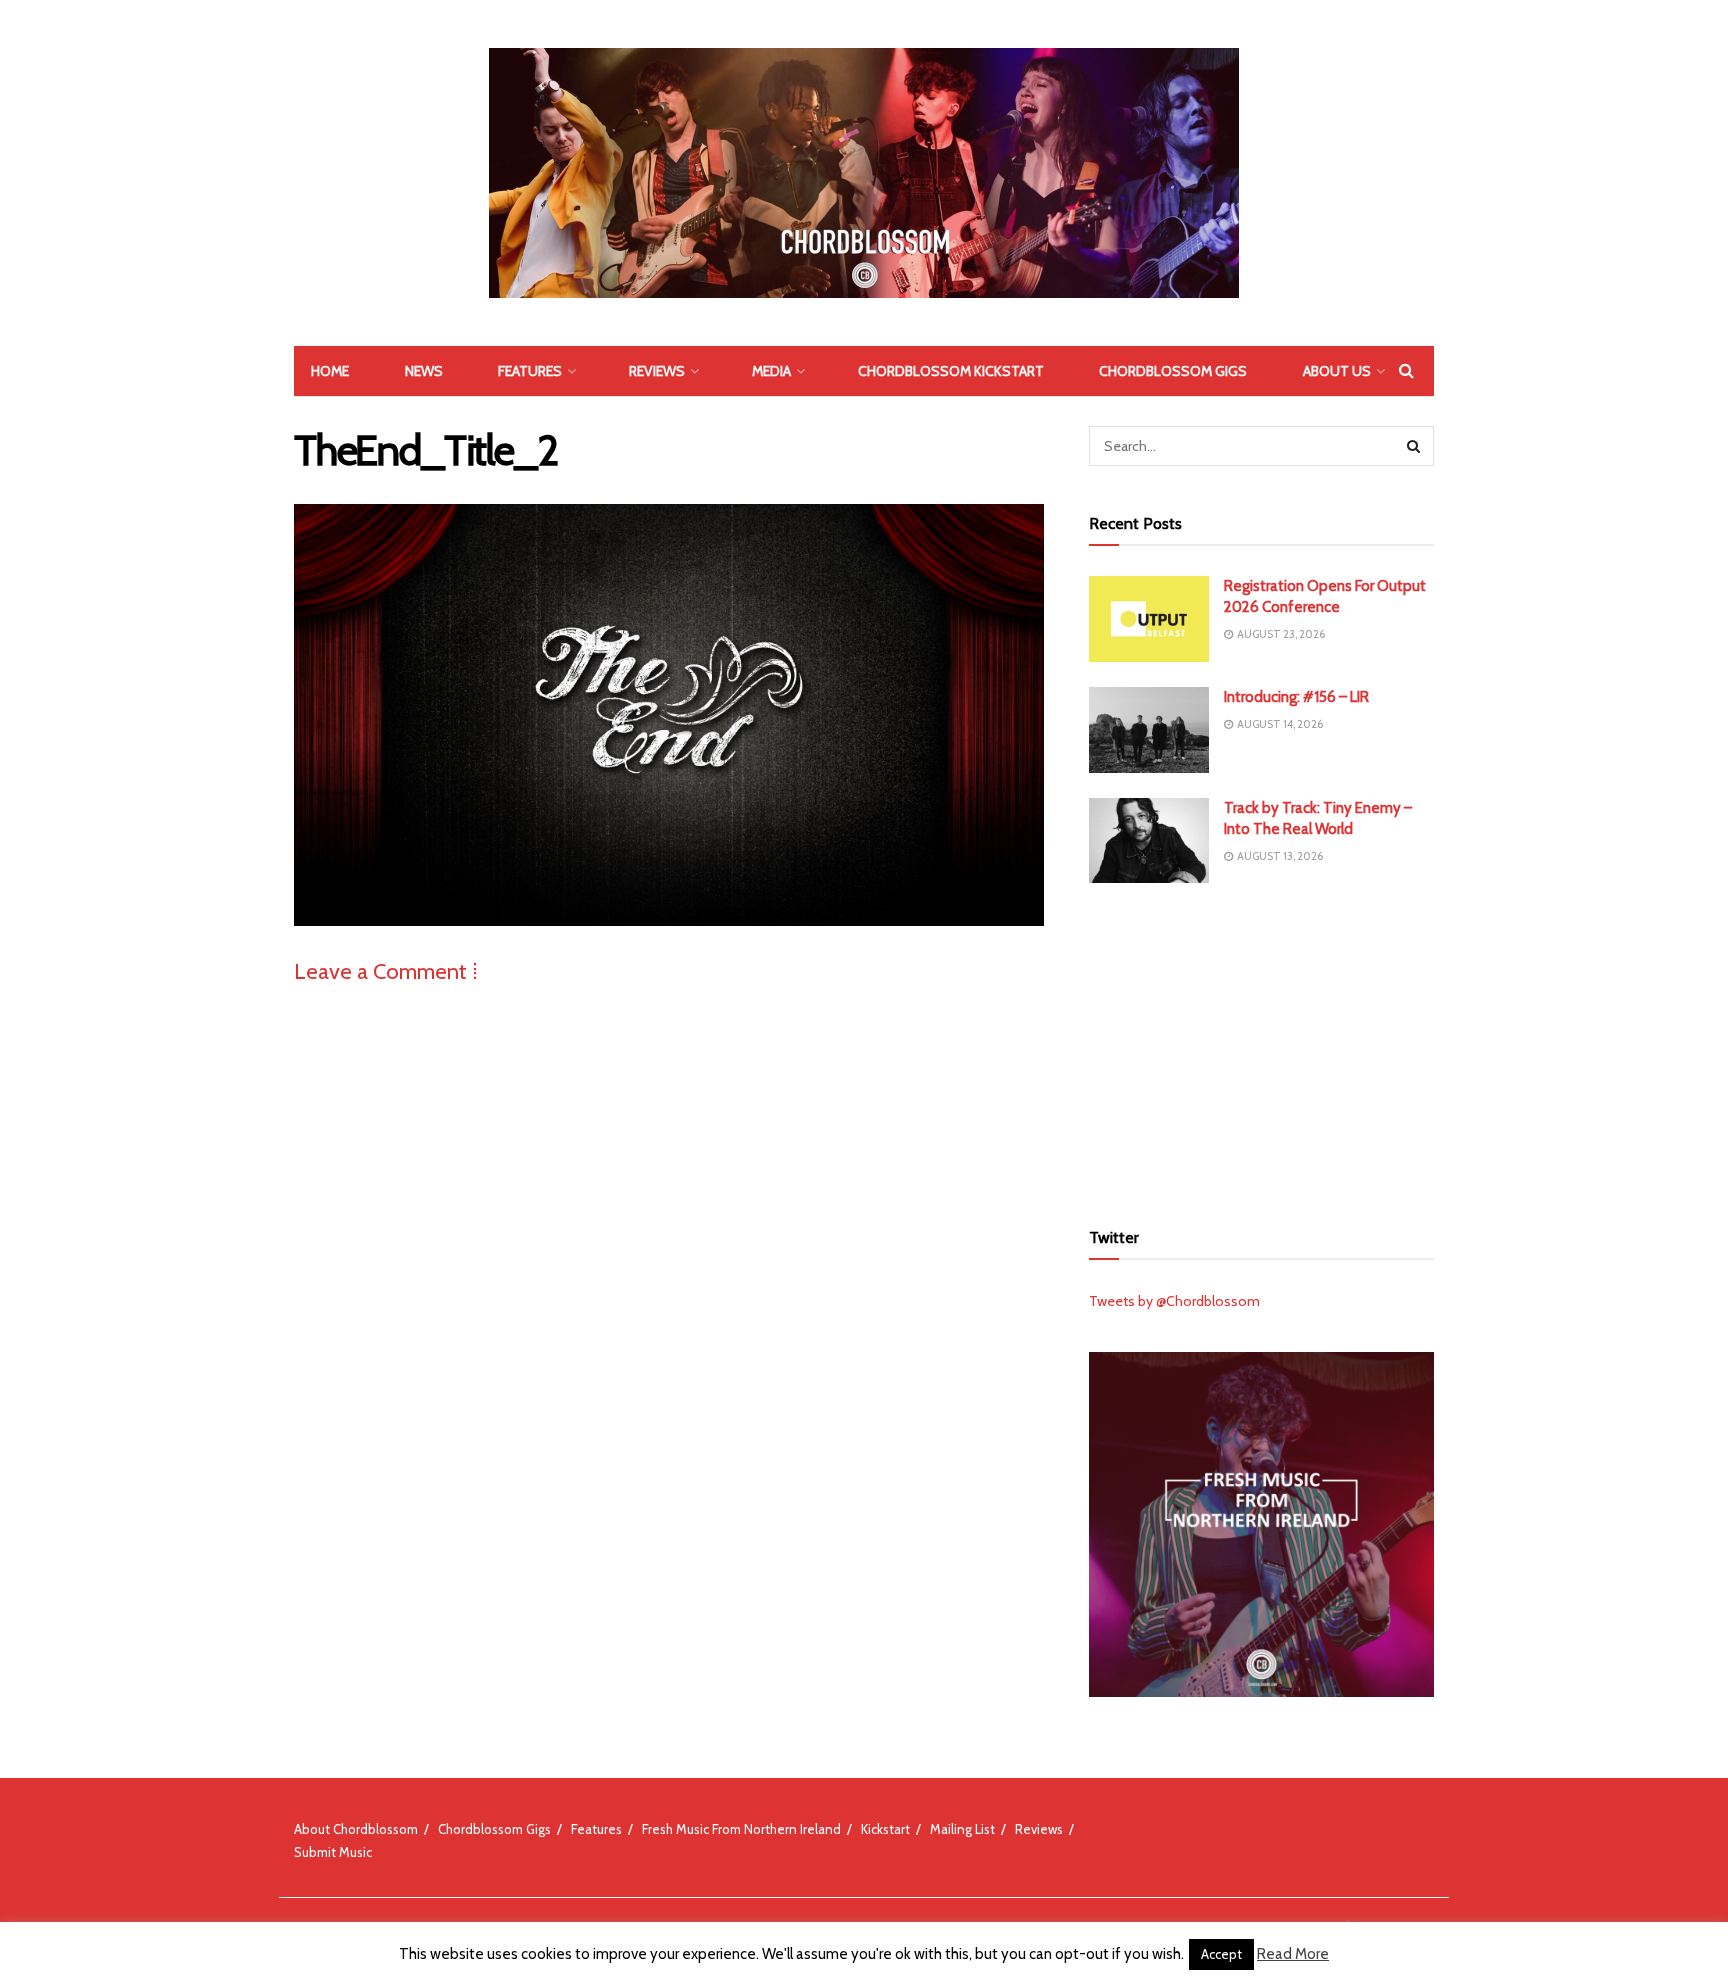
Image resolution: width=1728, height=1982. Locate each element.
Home (330, 371)
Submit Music (333, 1852)
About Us (1337, 371)
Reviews (657, 371)
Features (530, 371)
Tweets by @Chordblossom (1174, 1301)
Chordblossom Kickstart (951, 371)
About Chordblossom (356, 1829)
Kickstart (885, 1829)
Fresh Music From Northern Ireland (741, 1829)
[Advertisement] (1262, 1048)
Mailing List (962, 1829)
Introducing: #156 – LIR (1296, 697)
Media (771, 371)
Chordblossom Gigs (1173, 371)
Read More (1293, 1954)
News (424, 371)
